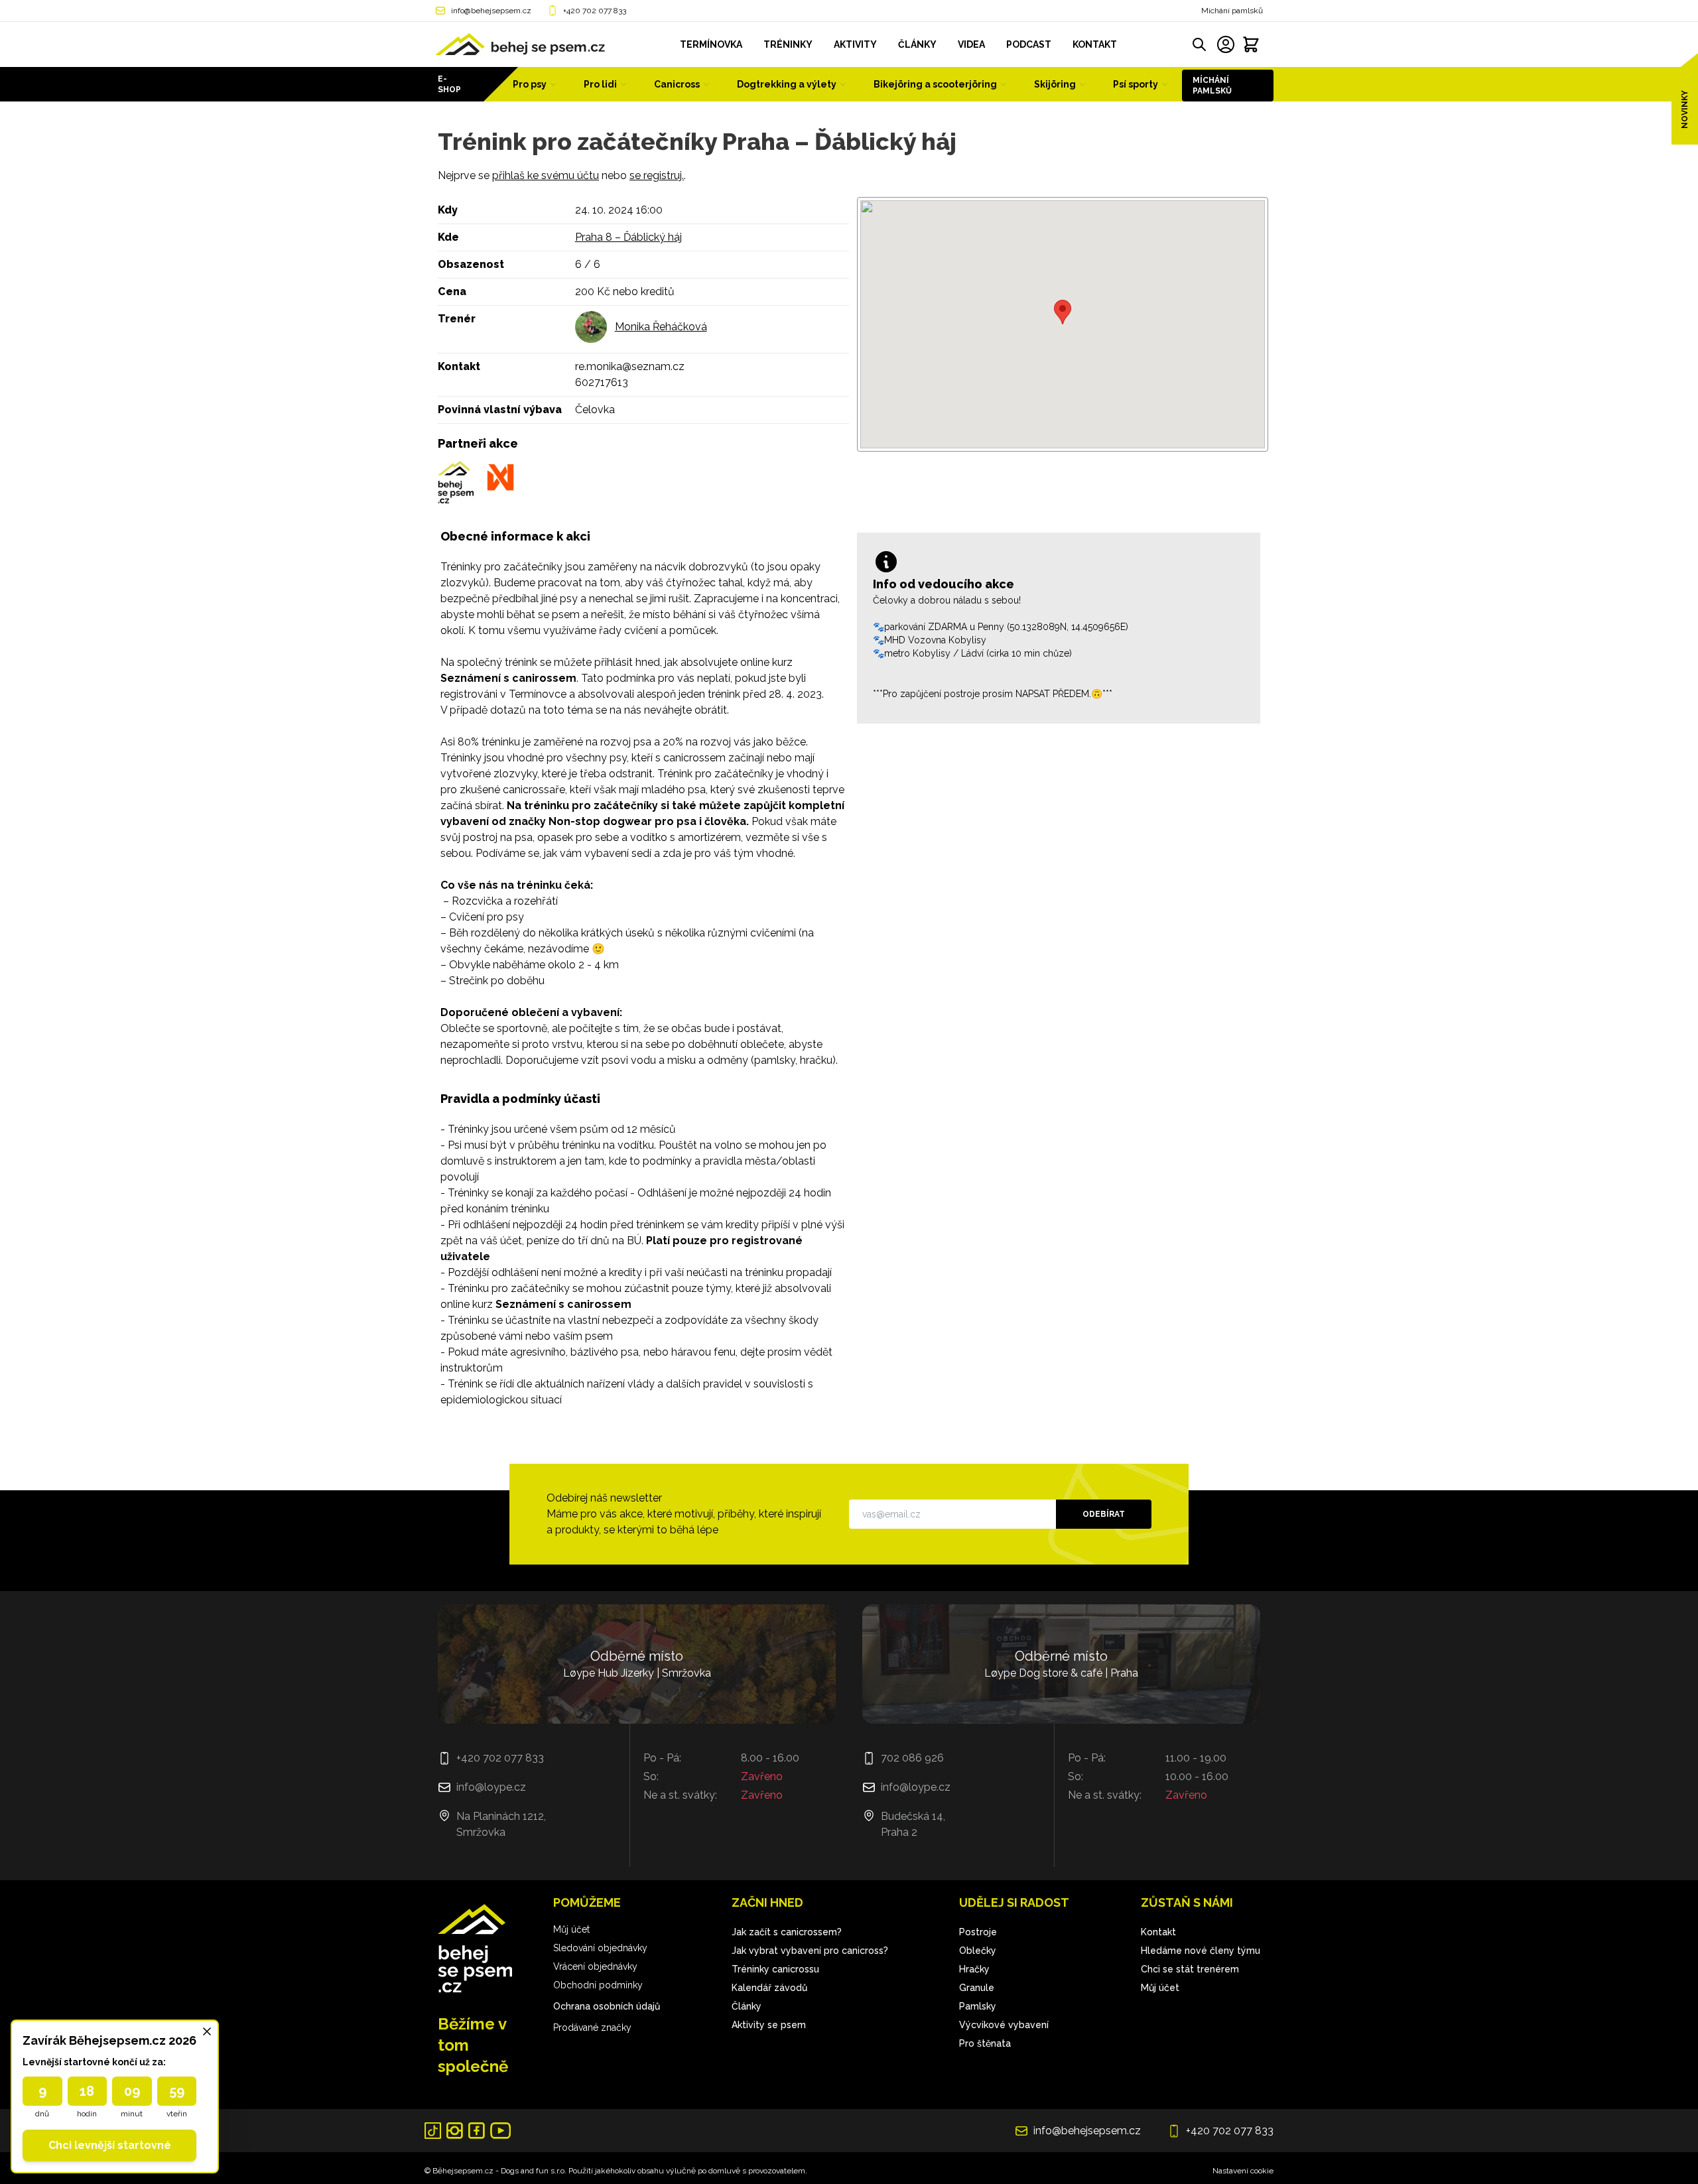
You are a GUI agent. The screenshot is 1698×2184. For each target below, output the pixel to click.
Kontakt (1158, 1932)
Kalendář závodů (769, 1988)
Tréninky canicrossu (775, 1969)
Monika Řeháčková (661, 327)
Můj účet (571, 1929)
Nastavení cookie (1243, 2171)
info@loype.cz (491, 1787)
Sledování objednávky (600, 1948)
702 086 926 (912, 1758)
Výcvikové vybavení (1004, 2025)
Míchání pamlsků (1232, 11)
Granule (977, 1988)
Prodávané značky (592, 2027)
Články (747, 2006)
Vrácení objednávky (595, 1966)
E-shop (449, 84)
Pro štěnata (985, 2043)
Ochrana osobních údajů (607, 2006)
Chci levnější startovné (110, 2145)
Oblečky (978, 1951)
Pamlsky (978, 2006)
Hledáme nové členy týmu (1201, 1951)
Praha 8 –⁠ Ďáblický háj (628, 237)
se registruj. (657, 175)
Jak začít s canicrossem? (787, 1932)
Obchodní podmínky (598, 1985)
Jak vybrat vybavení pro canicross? (810, 1951)
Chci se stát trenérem (1190, 1969)
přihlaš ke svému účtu (546, 175)
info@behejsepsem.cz (491, 11)
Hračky (974, 1969)
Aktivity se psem (769, 2025)
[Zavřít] (207, 2031)
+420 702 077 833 (595, 11)
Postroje (978, 1932)
